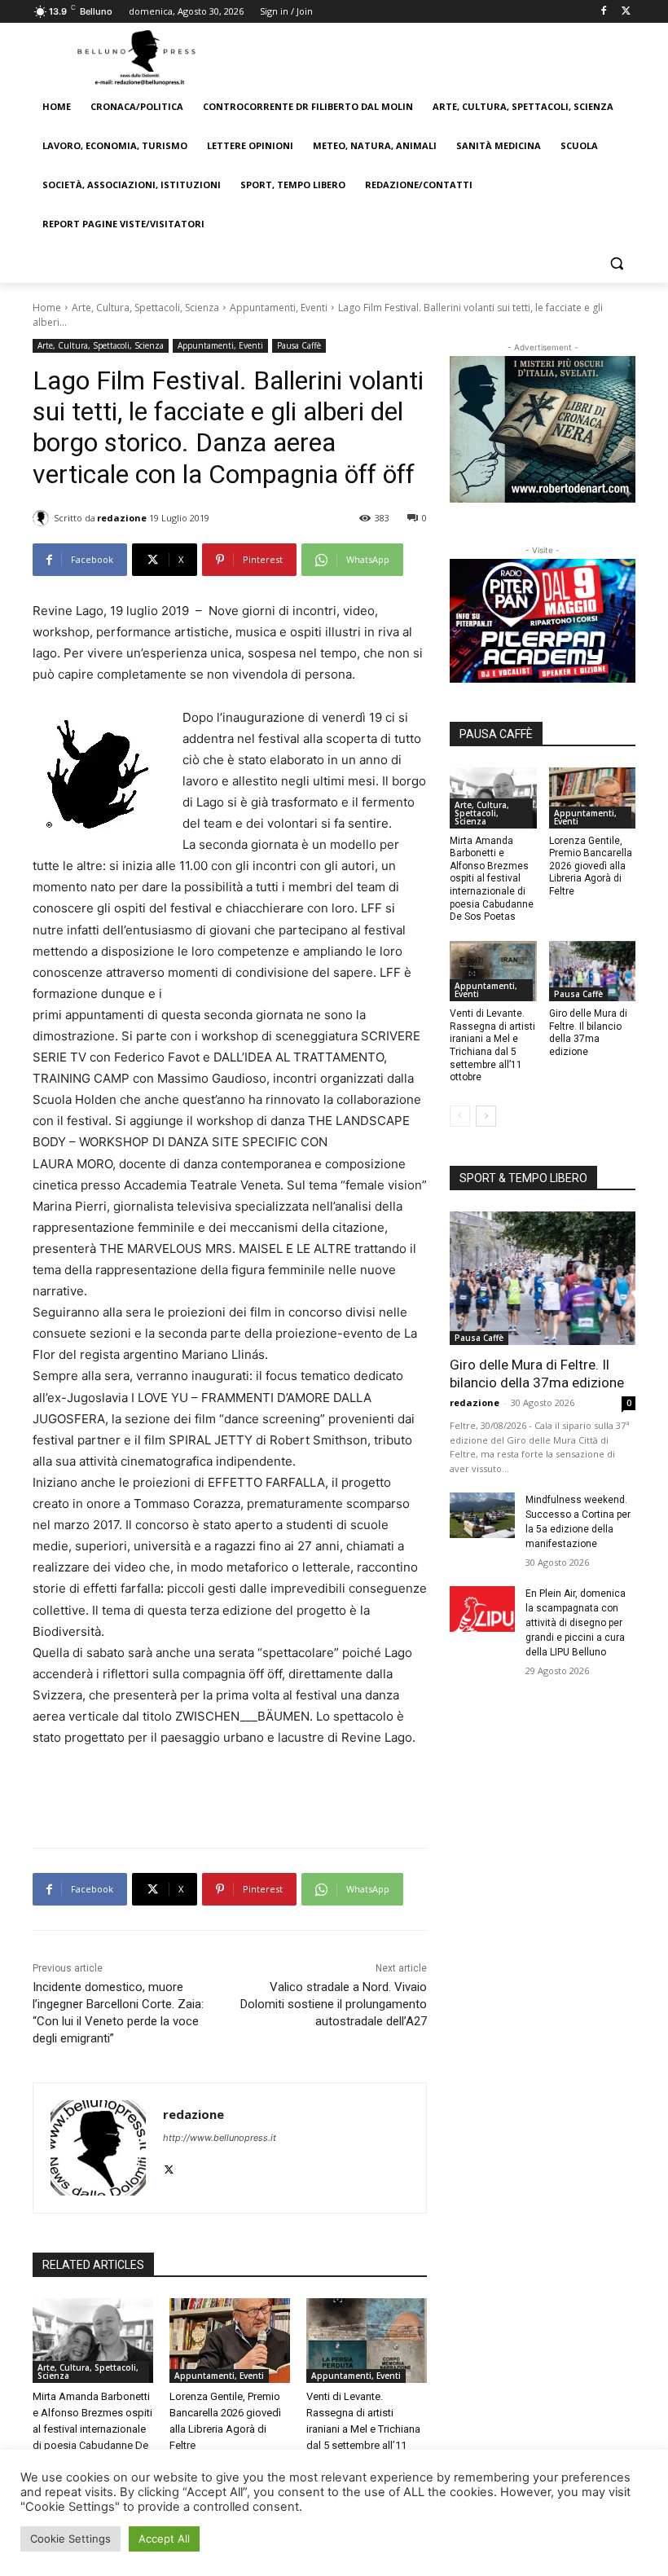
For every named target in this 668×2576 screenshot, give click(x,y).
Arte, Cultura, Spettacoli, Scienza (145, 308)
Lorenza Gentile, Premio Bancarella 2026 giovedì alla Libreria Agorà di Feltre (591, 866)
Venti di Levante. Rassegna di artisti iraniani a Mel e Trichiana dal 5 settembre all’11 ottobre (363, 2429)
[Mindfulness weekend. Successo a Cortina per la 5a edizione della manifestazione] (482, 1515)
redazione (122, 518)
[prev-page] (460, 1116)
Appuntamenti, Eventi (279, 308)
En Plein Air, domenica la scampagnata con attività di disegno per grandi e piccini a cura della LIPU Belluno (576, 1623)
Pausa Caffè (299, 345)
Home (47, 308)
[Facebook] (603, 12)
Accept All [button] (164, 2539)
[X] (626, 12)
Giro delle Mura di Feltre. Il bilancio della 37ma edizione (588, 1033)
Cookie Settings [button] (70, 2539)
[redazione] (43, 518)
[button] (616, 264)
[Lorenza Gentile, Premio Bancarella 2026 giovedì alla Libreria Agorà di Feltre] (230, 2341)
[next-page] (486, 1116)
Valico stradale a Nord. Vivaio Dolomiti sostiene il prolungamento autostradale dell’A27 (334, 2004)
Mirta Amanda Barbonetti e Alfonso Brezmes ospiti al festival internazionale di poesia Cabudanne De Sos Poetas (92, 2429)
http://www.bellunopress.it (220, 2138)
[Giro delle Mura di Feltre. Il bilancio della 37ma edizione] (593, 971)
